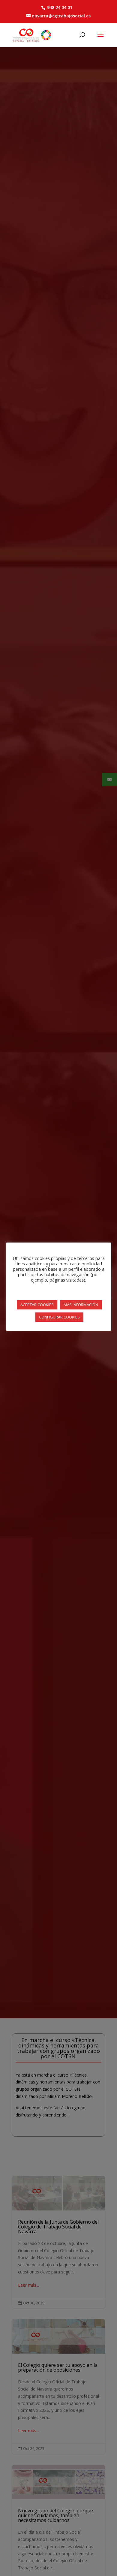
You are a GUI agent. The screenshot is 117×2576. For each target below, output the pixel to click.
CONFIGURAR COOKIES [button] (59, 1317)
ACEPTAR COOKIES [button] (37, 1305)
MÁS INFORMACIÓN (81, 1305)
